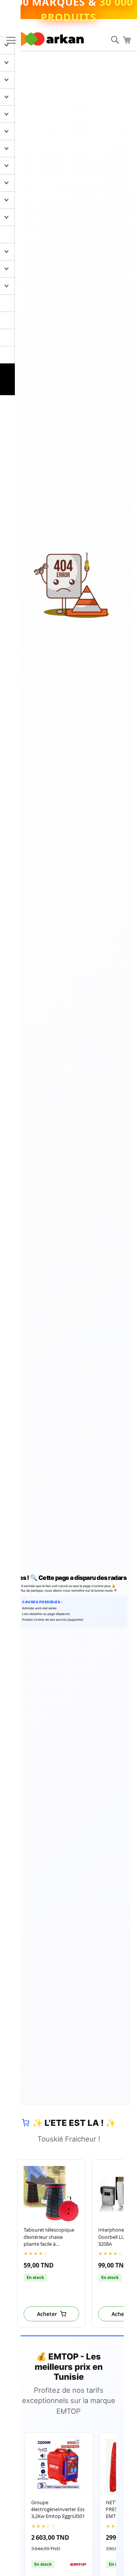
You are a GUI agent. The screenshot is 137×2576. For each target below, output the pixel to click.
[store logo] (52, 39)
